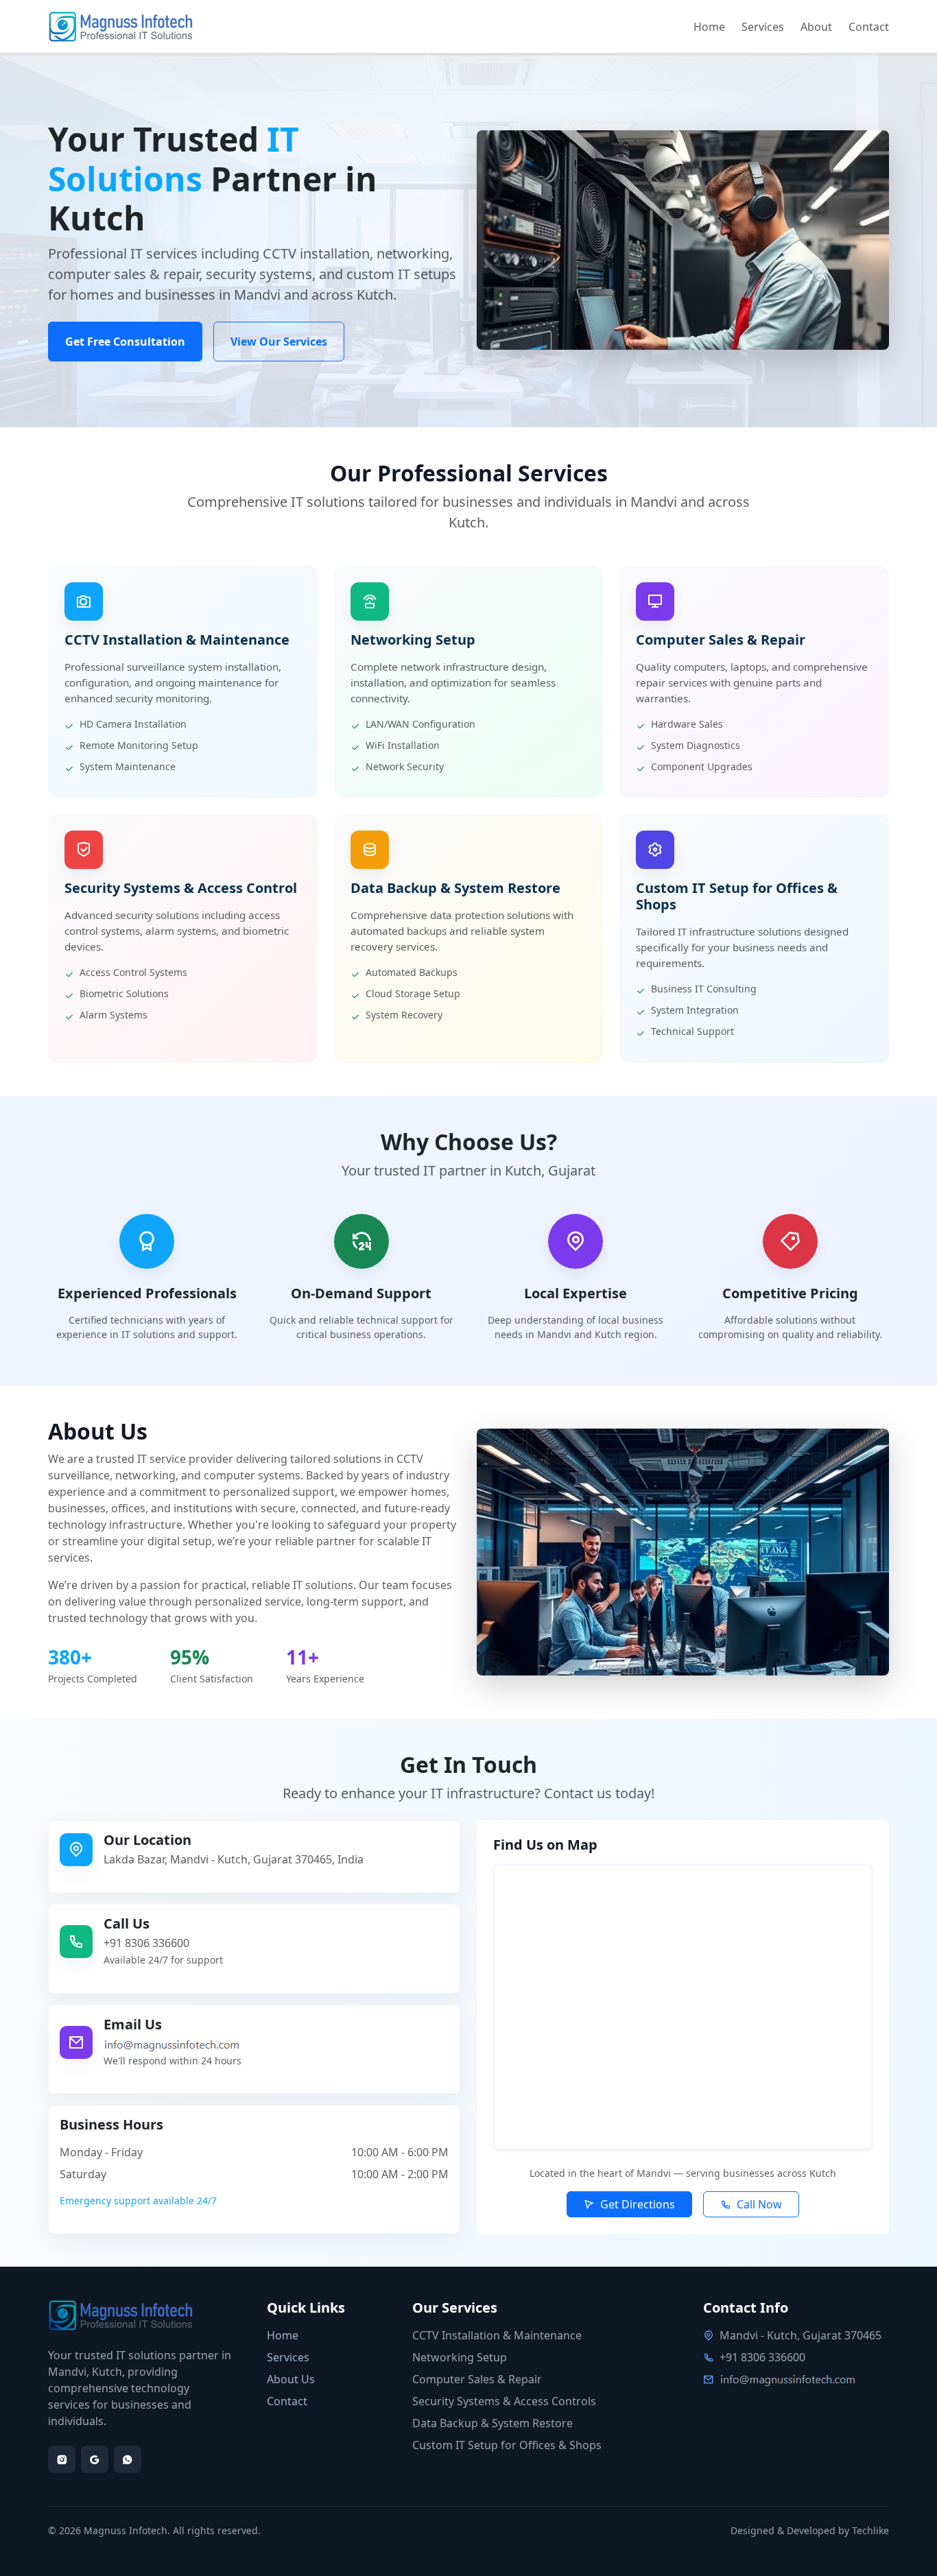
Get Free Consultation (125, 342)
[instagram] (62, 2459)
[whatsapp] (128, 2459)
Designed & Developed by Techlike (810, 2530)
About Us (291, 2379)
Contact (869, 27)
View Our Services (279, 342)
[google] (95, 2459)
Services (763, 27)
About (816, 27)
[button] (629, 2204)
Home (709, 27)
